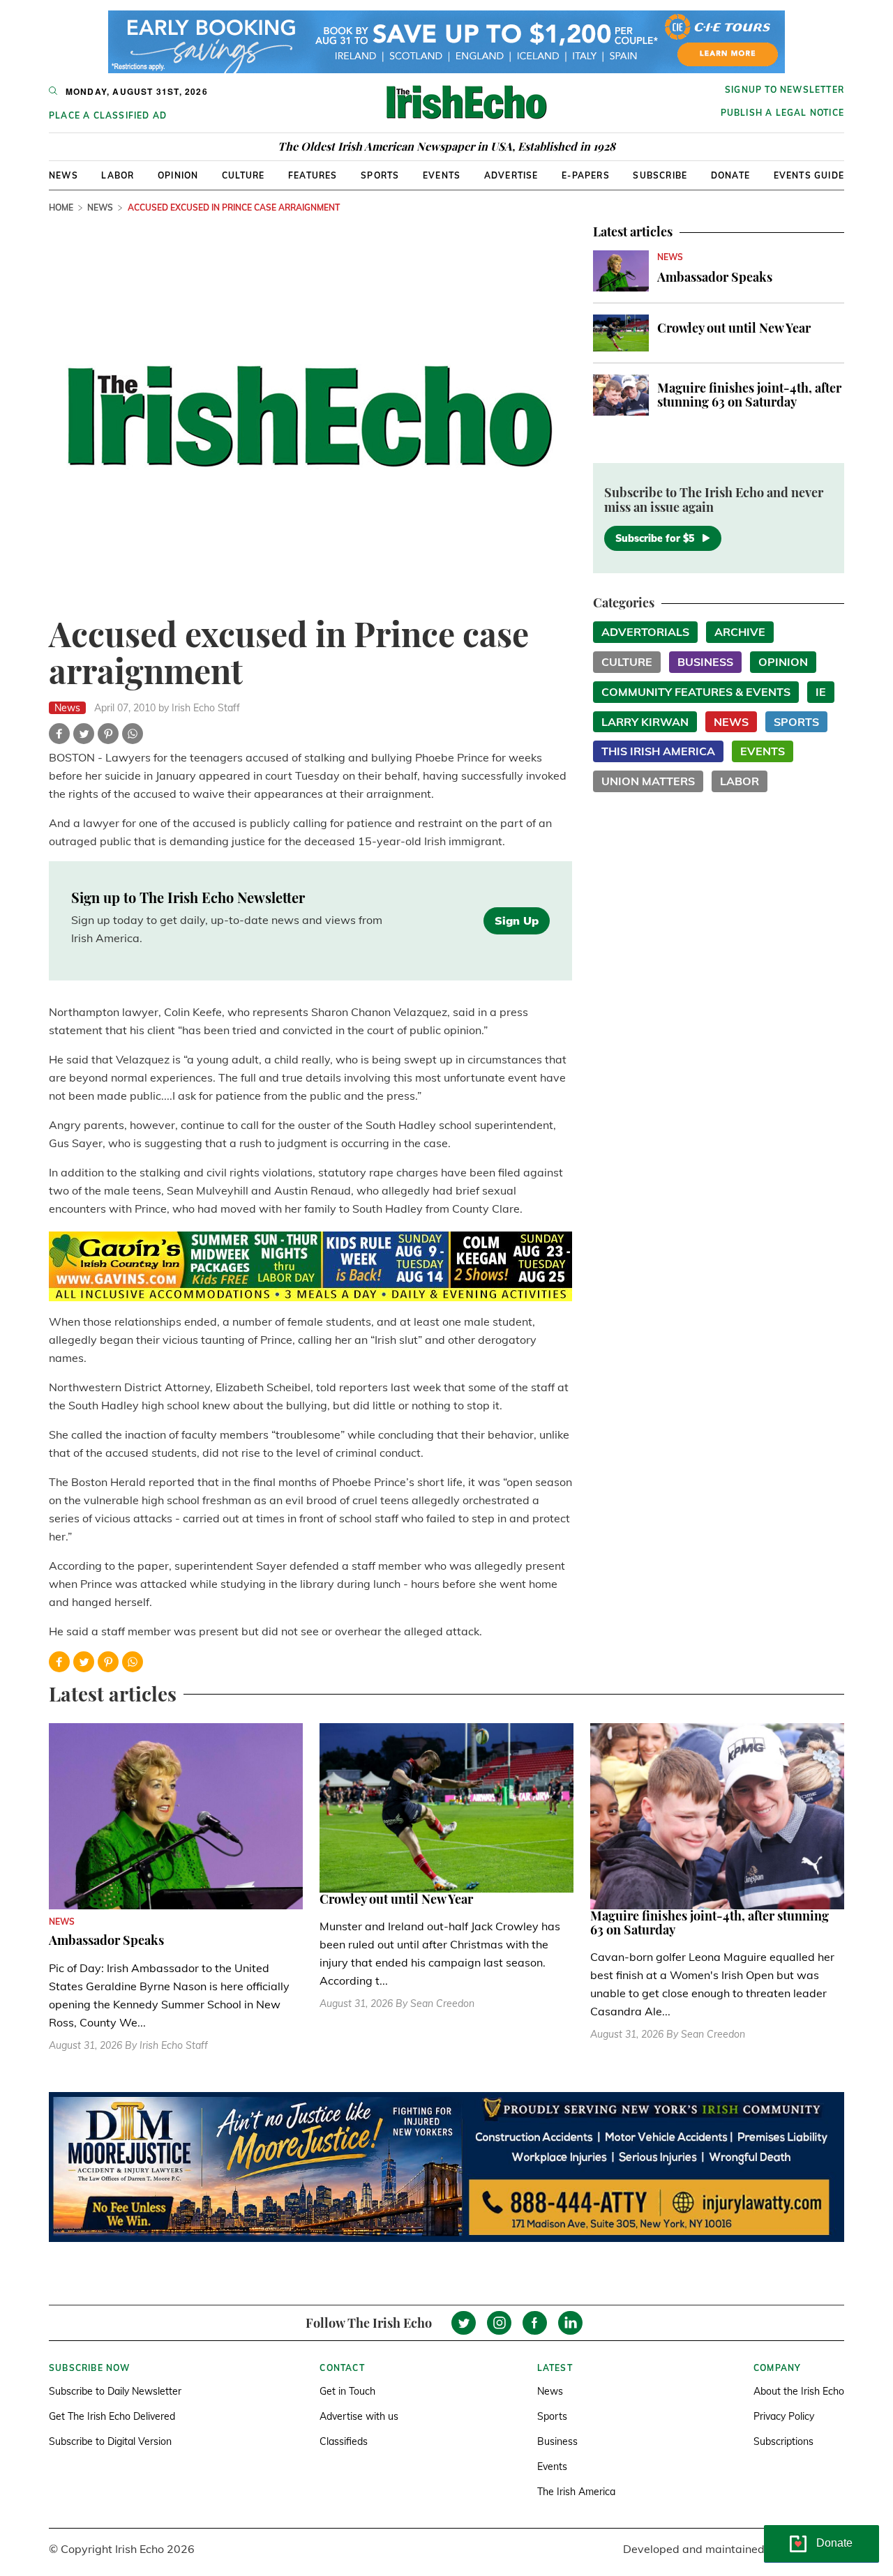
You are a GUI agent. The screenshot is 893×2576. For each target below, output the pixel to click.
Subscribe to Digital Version (110, 2441)
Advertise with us (359, 2416)
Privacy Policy (784, 2416)
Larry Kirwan (645, 722)
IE (821, 692)
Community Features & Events (696, 692)
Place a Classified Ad (108, 115)
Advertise (511, 175)
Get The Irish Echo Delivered (112, 2416)
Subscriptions (783, 2441)
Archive (740, 632)
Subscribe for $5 (655, 538)
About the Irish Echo (799, 2391)
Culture (243, 175)
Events (442, 175)
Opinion (178, 175)
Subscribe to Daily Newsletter (115, 2391)
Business (705, 662)
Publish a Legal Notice (782, 113)
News (63, 175)
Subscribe (660, 175)
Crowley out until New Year (734, 328)
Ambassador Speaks (715, 277)
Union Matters (648, 781)
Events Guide (809, 175)
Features (313, 175)
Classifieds (344, 2441)
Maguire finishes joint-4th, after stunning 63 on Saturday (749, 395)
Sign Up (517, 920)
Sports (380, 175)
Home (61, 207)
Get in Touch (347, 2391)
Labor (118, 175)
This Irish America (658, 751)
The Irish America (576, 2492)
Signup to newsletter (785, 90)
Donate (730, 175)
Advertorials (645, 632)
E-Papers (586, 175)
